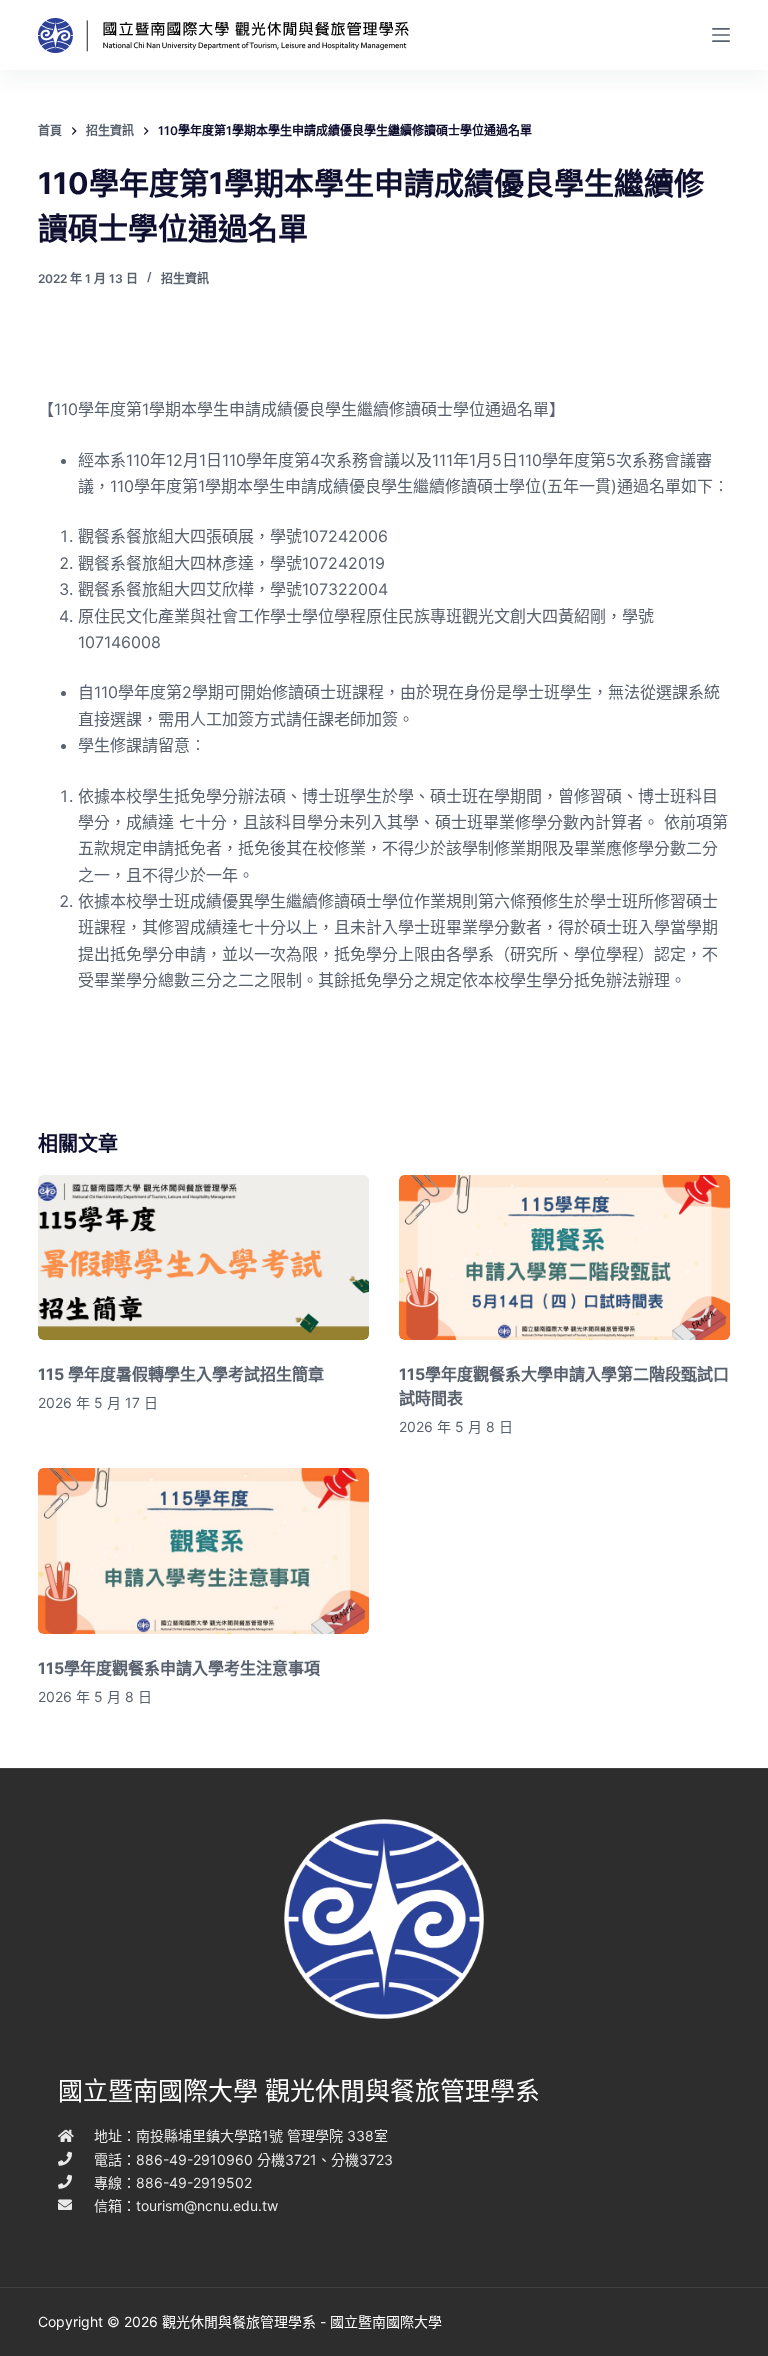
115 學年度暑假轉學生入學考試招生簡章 (181, 1374)
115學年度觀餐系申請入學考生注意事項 (179, 1668)
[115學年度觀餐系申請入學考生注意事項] (203, 1550)
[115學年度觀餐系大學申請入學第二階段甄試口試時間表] (564, 1257)
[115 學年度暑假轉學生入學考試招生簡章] (203, 1257)
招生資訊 (185, 278)
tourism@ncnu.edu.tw (207, 2205)
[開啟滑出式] (721, 35)
